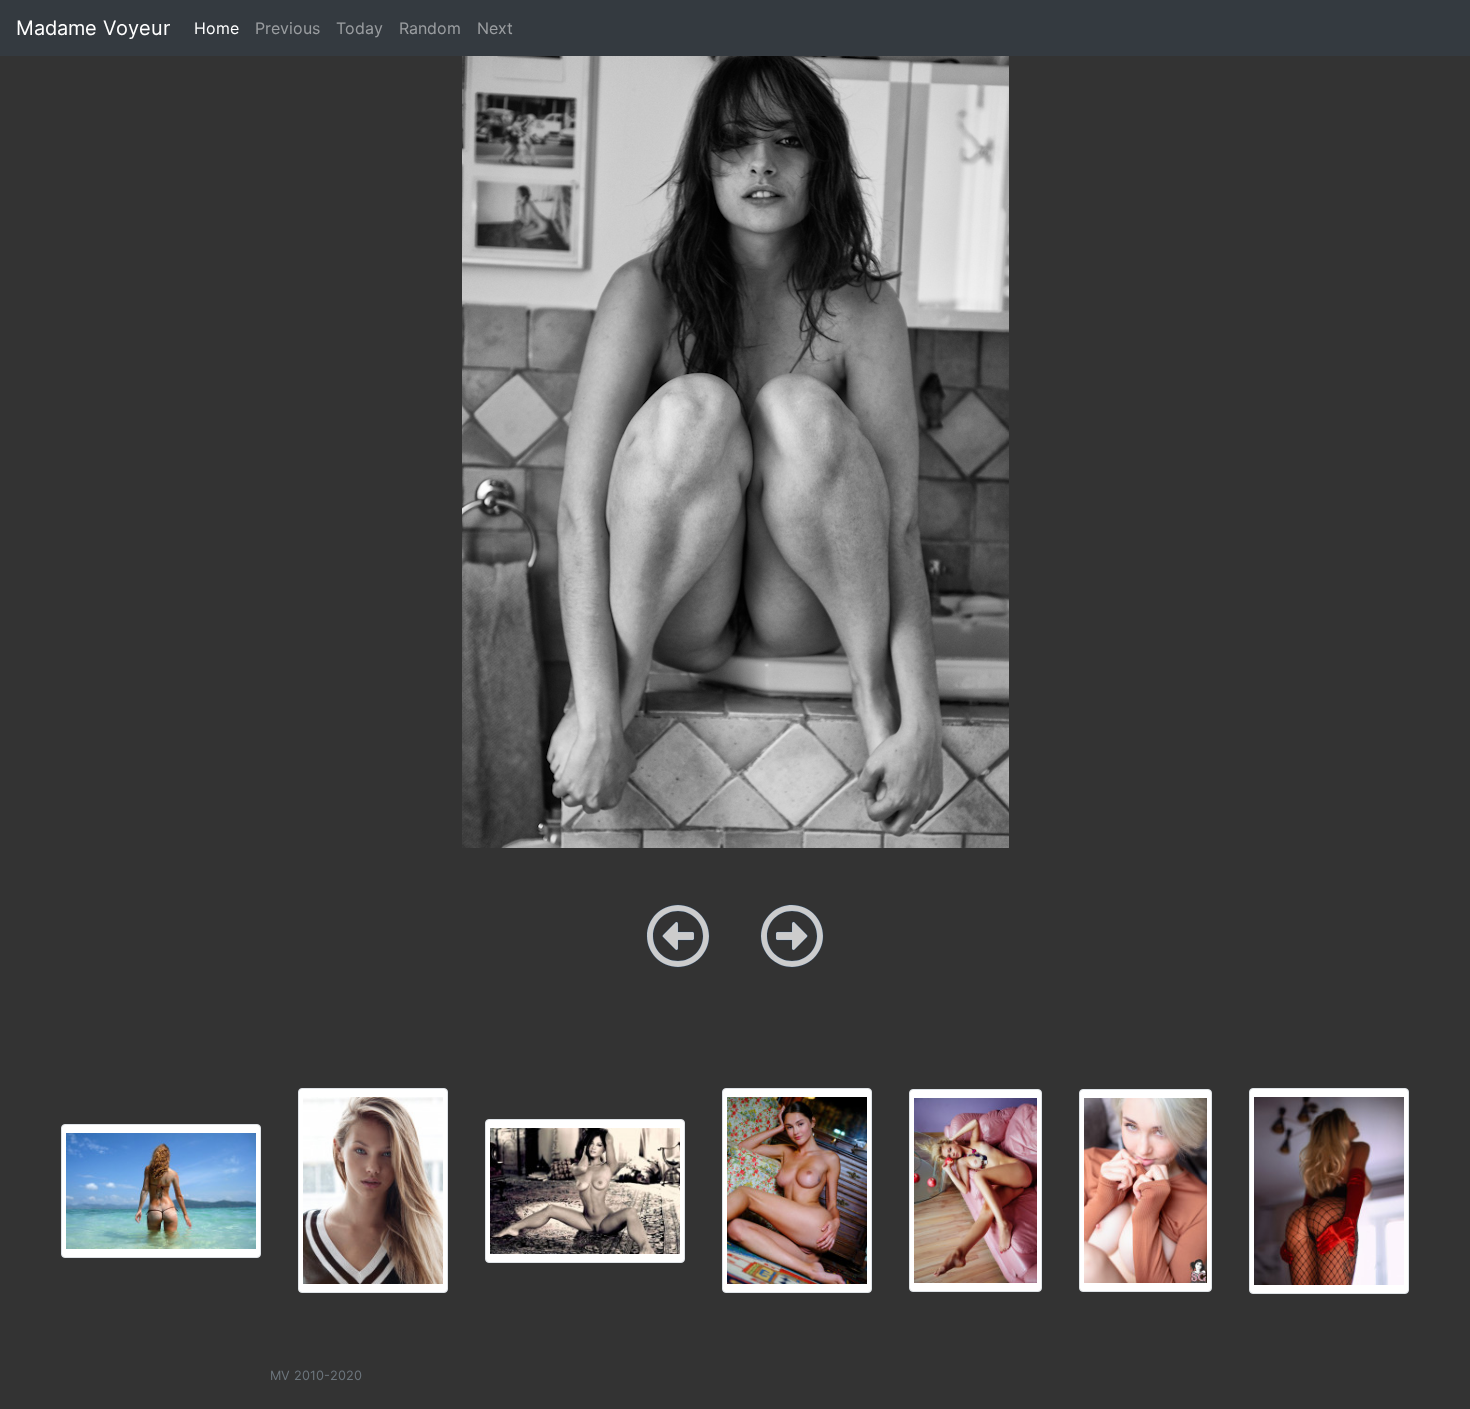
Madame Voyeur (93, 28)
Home (220, 27)
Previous (287, 28)
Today (359, 28)
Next (495, 28)
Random (430, 28)
